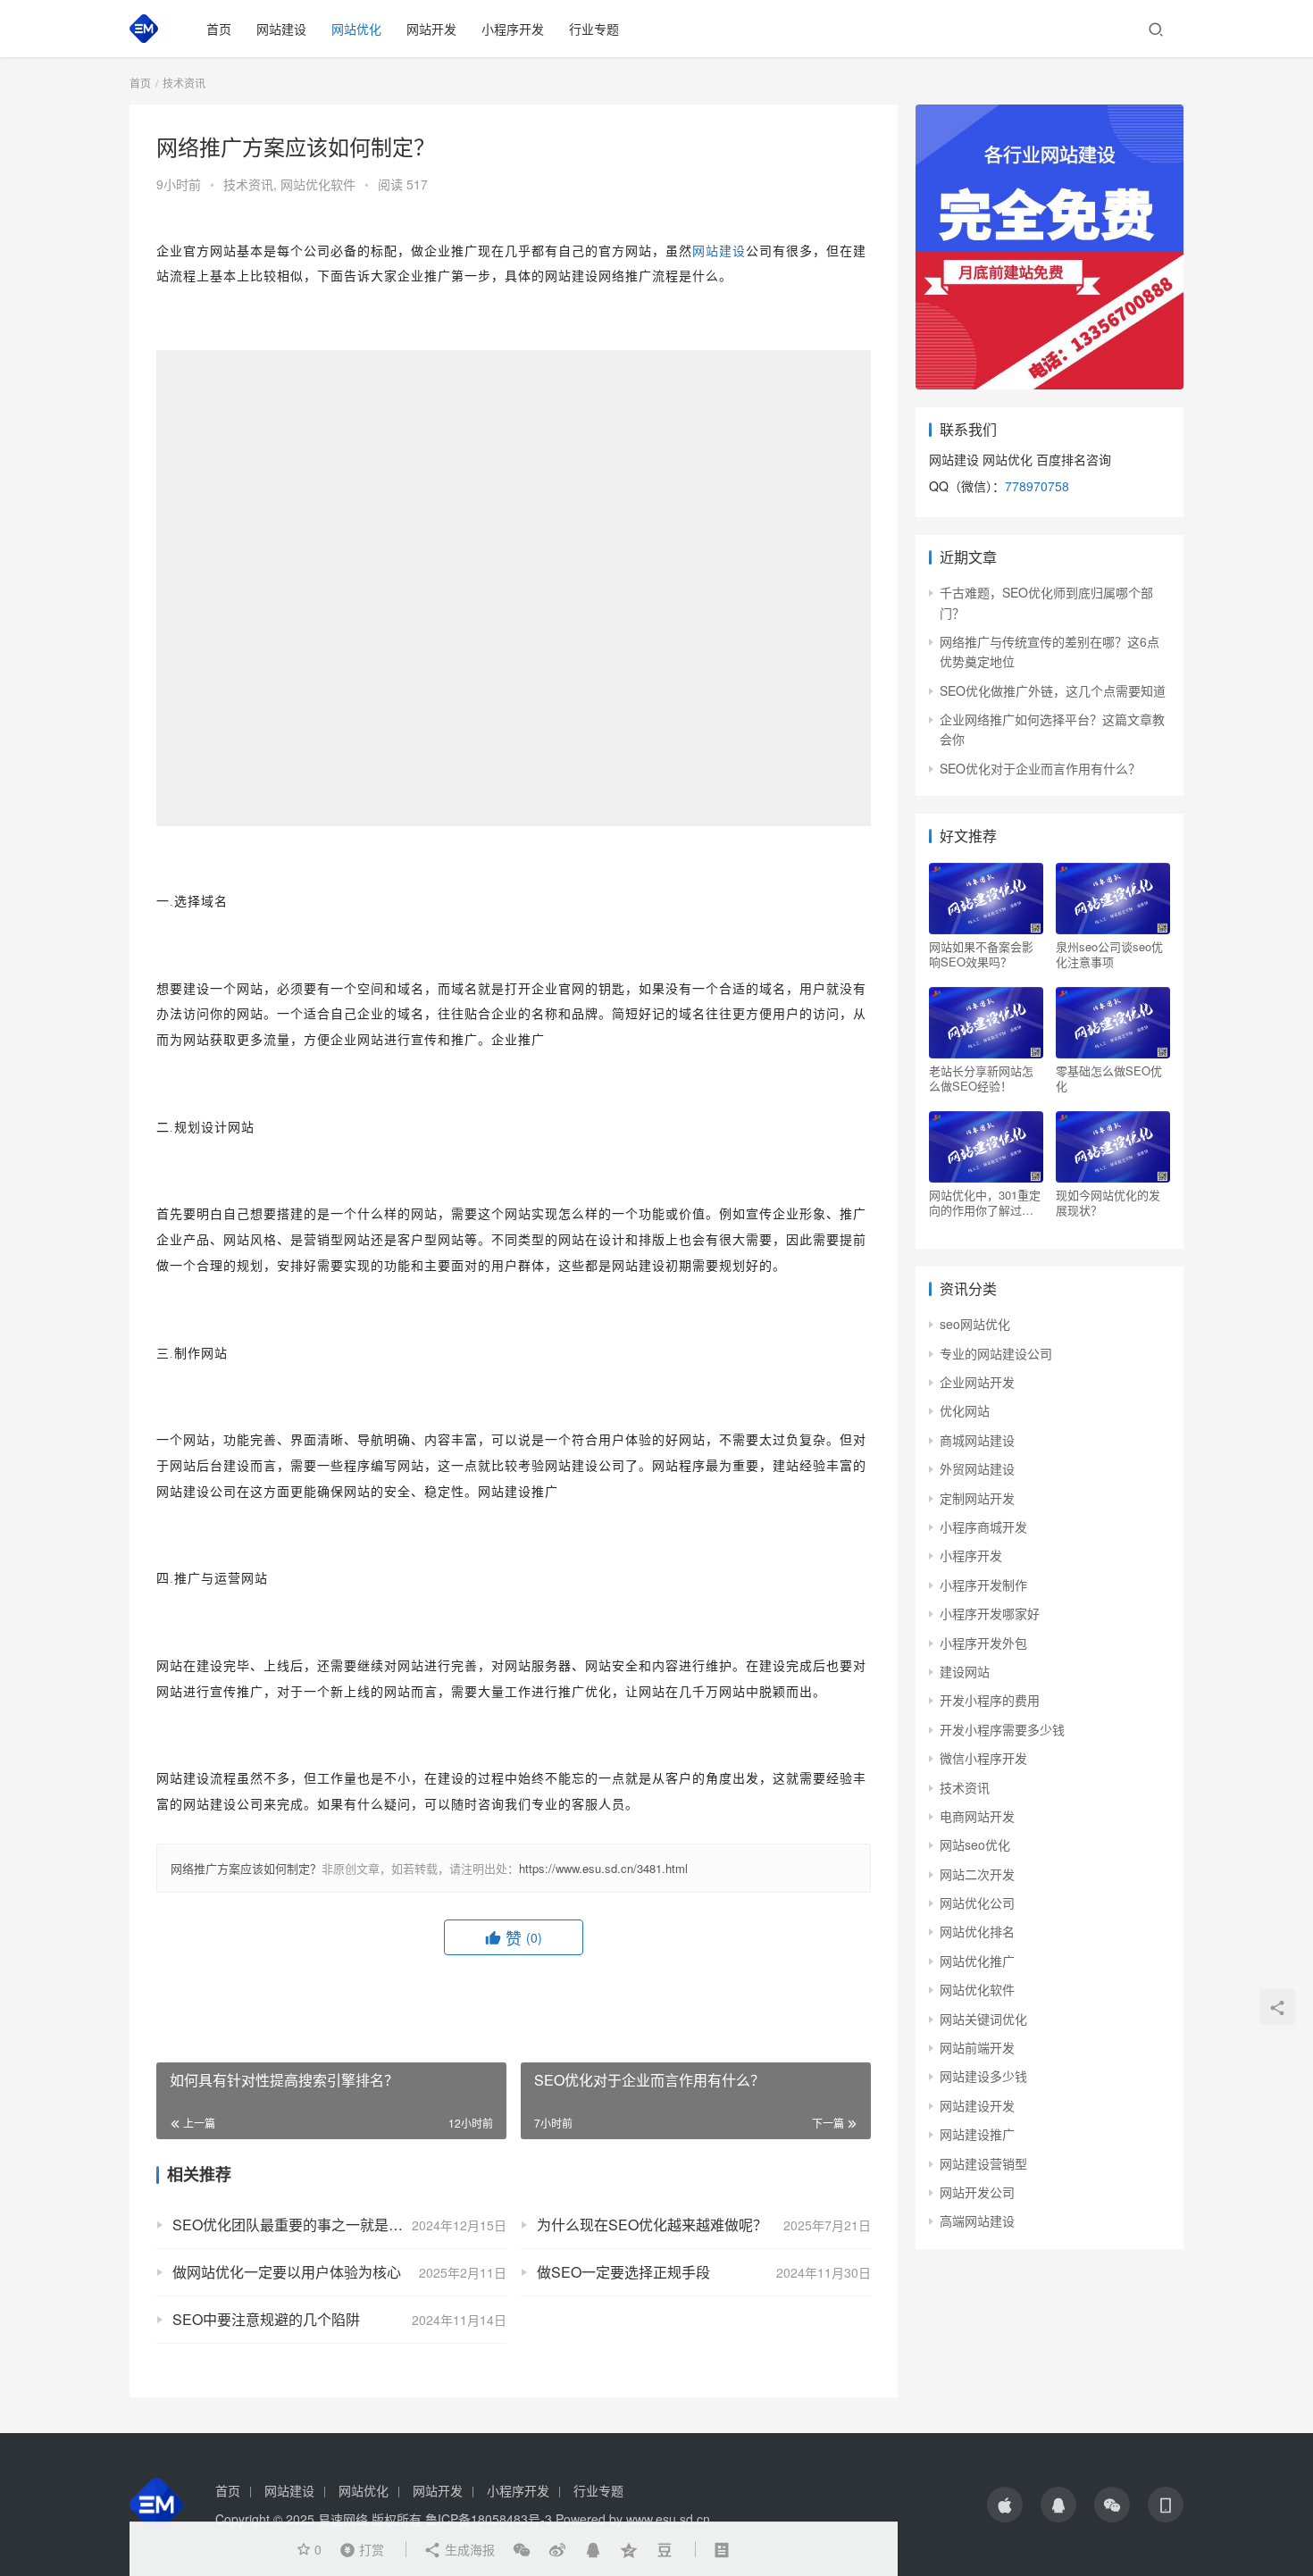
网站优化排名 (977, 1931)
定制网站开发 (977, 1498)
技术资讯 (248, 184)
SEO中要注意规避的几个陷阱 (266, 2319)
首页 (219, 29)
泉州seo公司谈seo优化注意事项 (1109, 954)
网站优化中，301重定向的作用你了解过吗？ (985, 1202)
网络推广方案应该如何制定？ (246, 1868)
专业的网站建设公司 (996, 1353)
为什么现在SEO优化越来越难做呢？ (652, 2225)
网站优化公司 (977, 1903)
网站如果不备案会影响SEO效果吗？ (981, 954)
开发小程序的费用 (990, 1700)
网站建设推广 (977, 2134)
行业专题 (594, 29)
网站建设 (281, 29)
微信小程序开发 (983, 1758)
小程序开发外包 (983, 1643)
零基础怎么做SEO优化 (1109, 1078)
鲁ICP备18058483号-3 (489, 2519)
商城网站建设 (977, 1440)
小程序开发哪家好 (990, 1613)
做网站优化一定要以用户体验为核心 (287, 2272)
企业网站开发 (977, 1382)
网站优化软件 (318, 184)
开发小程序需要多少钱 (1002, 1729)
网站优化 (356, 29)
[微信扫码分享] (522, 2549)
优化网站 (965, 1410)
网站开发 (431, 29)
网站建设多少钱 (983, 2076)
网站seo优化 (975, 1844)
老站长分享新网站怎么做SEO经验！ (981, 1078)
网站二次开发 (977, 1874)
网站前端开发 (977, 2047)
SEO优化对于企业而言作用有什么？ (1040, 768)
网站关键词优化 (983, 2019)
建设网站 (965, 1671)
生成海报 (468, 2549)
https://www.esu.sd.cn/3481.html (603, 1868)
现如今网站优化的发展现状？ (1108, 1202)
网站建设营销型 (983, 2163)
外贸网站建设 (977, 1468)
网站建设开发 (977, 2105)
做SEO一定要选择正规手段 (623, 2272)
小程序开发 (513, 29)
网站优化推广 (977, 1961)
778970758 (1037, 486)
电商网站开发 (977, 1816)
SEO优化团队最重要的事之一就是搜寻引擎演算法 (330, 2225)
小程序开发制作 (983, 1585)
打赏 (358, 2548)
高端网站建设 (977, 2221)
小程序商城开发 (983, 1526)
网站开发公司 (977, 2192)
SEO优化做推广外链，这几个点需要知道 (1053, 690)
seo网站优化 (975, 1324)
